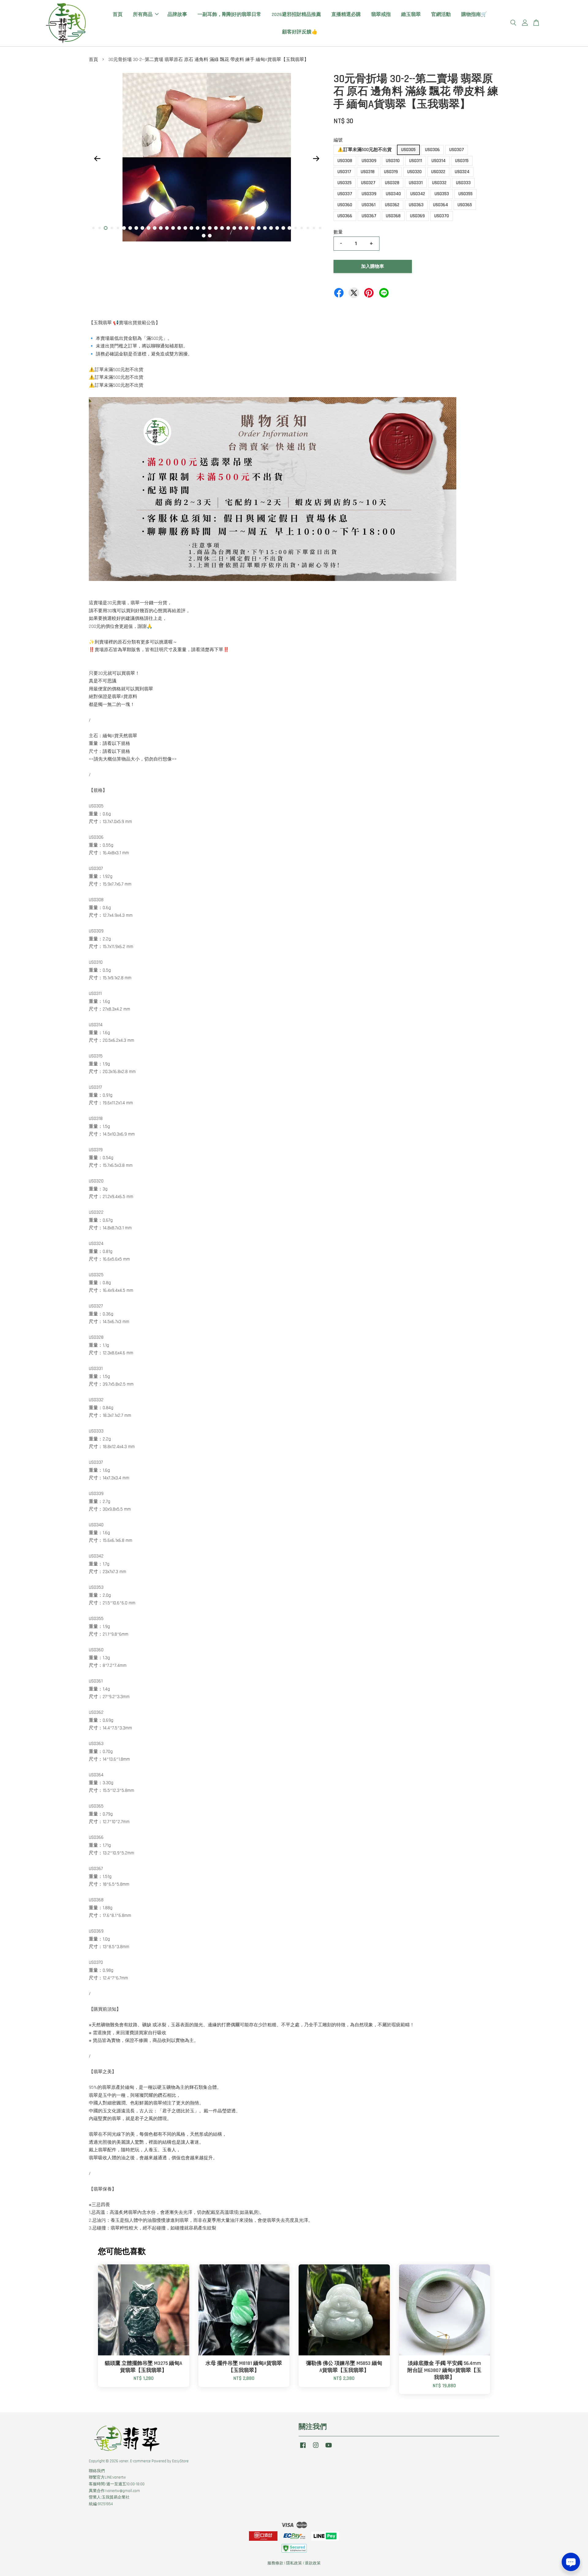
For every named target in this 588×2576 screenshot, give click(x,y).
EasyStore (180, 2461)
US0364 (441, 205)
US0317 (344, 172)
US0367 (369, 216)
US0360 (345, 205)
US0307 (457, 150)
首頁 (118, 15)
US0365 (465, 205)
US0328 (392, 183)
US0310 (393, 161)
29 (265, 228)
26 (247, 228)
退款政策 (313, 2563)
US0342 (418, 194)
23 (228, 228)
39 (204, 236)
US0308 (345, 161)
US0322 (438, 172)
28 (259, 228)
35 (302, 228)
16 (185, 228)
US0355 (466, 194)
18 (198, 228)
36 (308, 228)
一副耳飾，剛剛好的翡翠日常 (229, 15)
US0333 (463, 183)
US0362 (392, 205)
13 (167, 228)
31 (277, 228)
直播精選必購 (346, 15)
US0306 (432, 150)
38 (320, 228)
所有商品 (143, 15)
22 (222, 228)
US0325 (345, 183)
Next (316, 158)
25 (240, 228)
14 (173, 228)
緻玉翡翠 (411, 15)
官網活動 (441, 15)
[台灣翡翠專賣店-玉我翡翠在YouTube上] (329, 2448)
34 (296, 228)
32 (283, 228)
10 (149, 228)
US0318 (368, 172)
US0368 (393, 216)
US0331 (416, 183)
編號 (338, 140)
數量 (338, 232)
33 (289, 228)
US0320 (415, 172)
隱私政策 (294, 2563)
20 (210, 228)
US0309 (369, 161)
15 (179, 228)
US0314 (439, 161)
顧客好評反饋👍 (300, 32)
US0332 (439, 183)
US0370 (442, 216)
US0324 (462, 172)
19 (204, 228)
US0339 (369, 194)
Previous (97, 158)
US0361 (369, 205)
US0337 (345, 194)
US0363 (416, 205)
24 (234, 228)
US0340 (393, 194)
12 (161, 228)
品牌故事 (177, 15)
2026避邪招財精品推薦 (296, 15)
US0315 (462, 161)
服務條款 (275, 2563)
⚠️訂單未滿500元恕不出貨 (365, 150)
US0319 (391, 172)
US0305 (408, 150)
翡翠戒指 (381, 15)
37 (314, 228)
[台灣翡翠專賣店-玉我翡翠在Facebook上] (303, 2448)
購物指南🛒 (474, 15)
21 (216, 228)
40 (210, 236)
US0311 (416, 161)
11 (155, 228)
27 (253, 228)
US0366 (345, 216)
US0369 (417, 216)
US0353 (442, 194)
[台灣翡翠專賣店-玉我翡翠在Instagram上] (316, 2448)
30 (271, 228)
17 (191, 228)
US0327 (368, 183)
